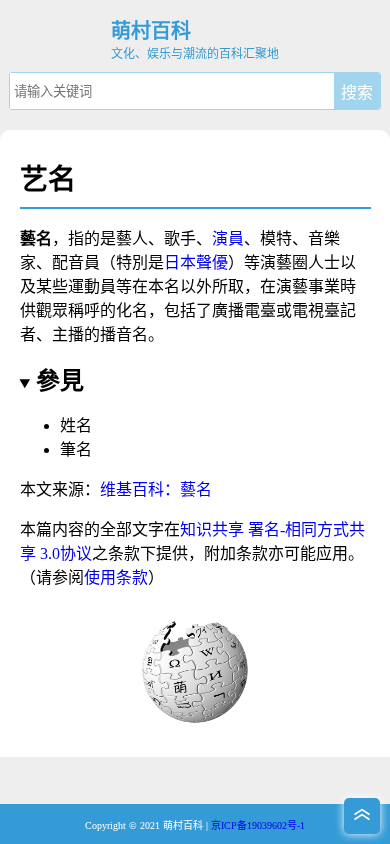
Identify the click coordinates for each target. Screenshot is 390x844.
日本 (180, 262)
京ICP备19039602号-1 (258, 825)
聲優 (212, 262)
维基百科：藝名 (156, 489)
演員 (228, 238)
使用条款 (116, 577)
